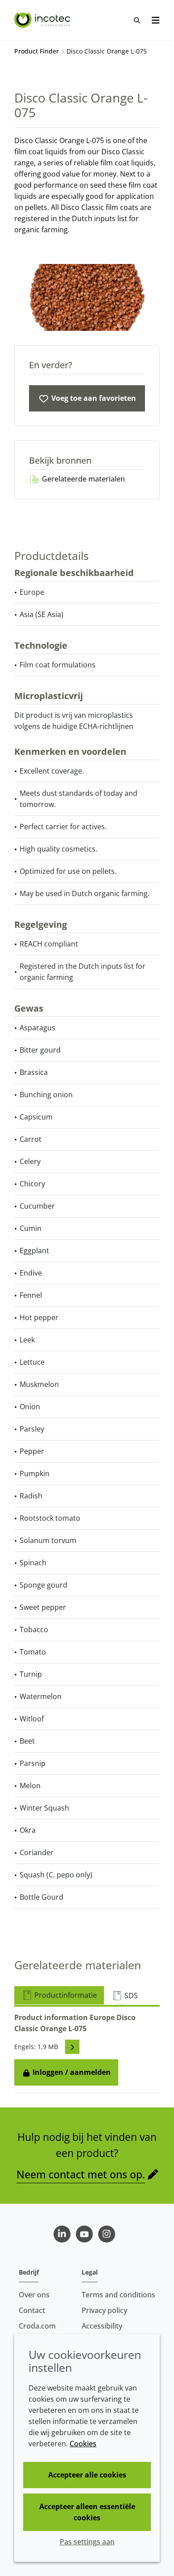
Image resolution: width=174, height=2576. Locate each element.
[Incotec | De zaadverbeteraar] (43, 20)
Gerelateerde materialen (83, 479)
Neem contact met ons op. (81, 2174)
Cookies (83, 2444)
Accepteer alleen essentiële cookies (87, 2512)
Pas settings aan (87, 2542)
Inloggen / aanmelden (71, 2072)
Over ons (34, 2295)
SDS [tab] (130, 1996)
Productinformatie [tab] (65, 1995)
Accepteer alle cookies (87, 2475)
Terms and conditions (118, 2295)
